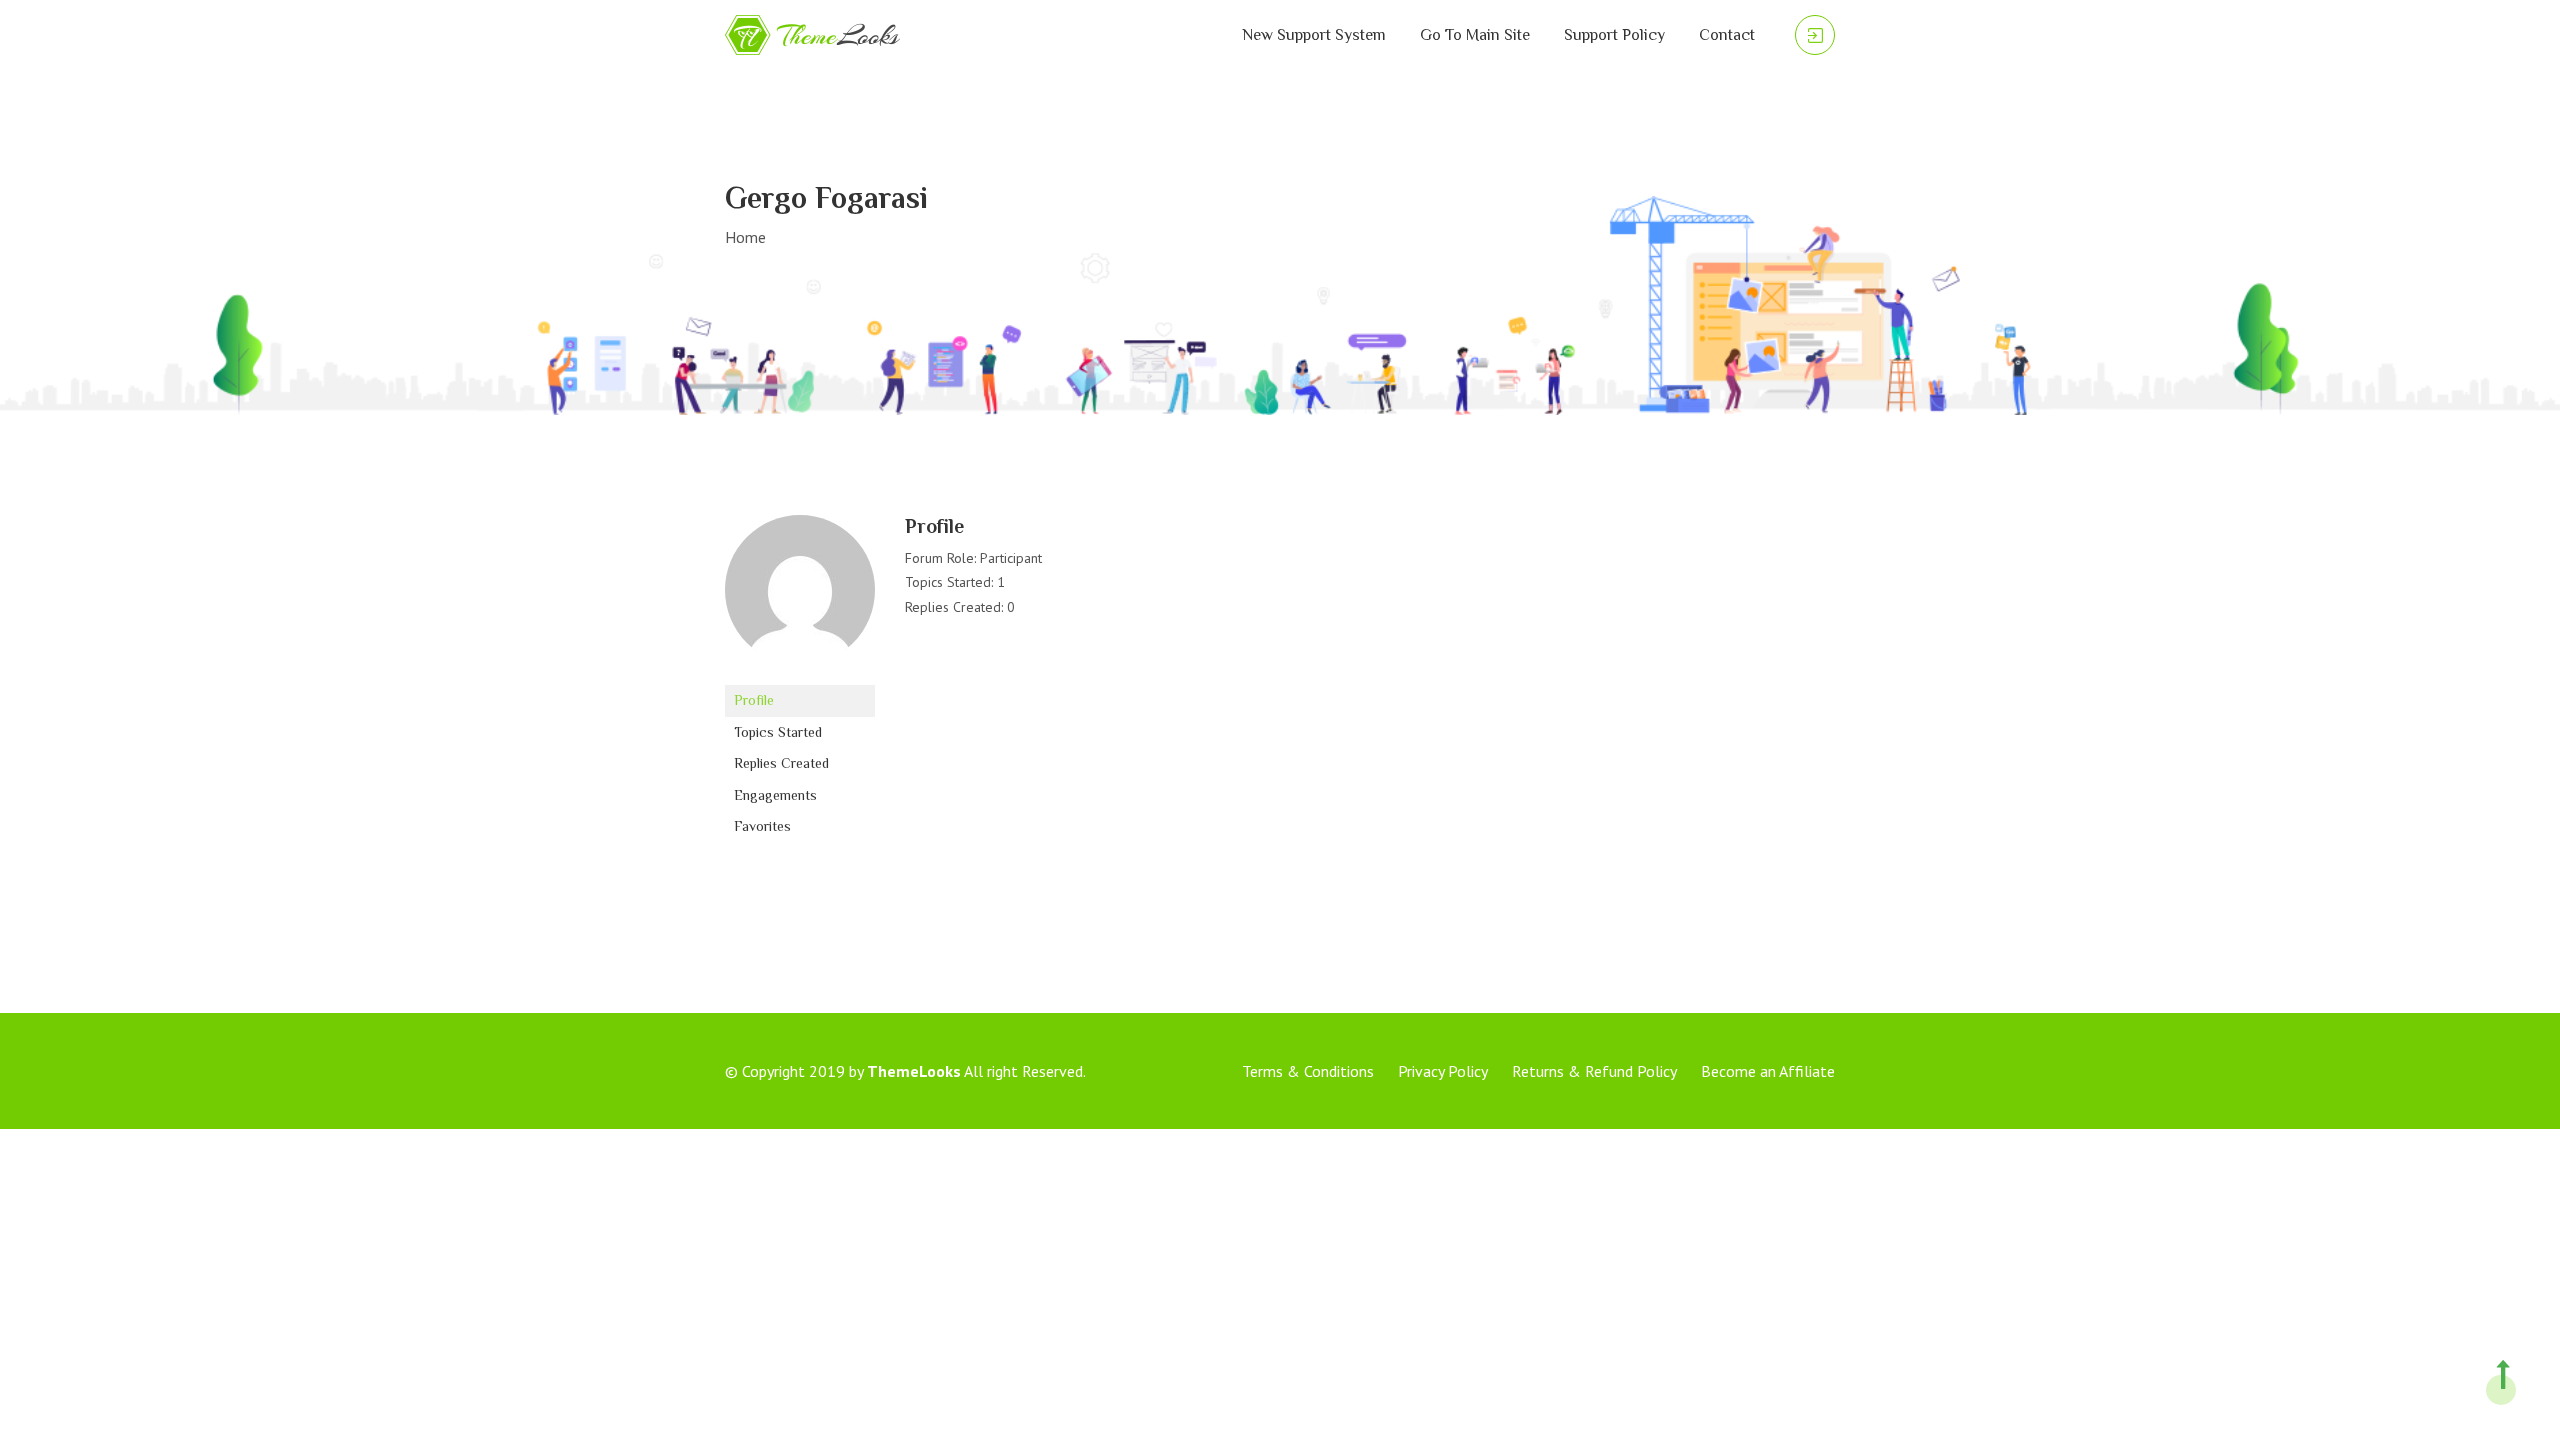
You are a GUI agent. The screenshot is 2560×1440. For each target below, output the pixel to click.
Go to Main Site (1475, 35)
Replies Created (781, 763)
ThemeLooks (914, 1071)
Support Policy (1614, 35)
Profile (754, 700)
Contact (1727, 35)
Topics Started (778, 732)
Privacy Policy (1443, 1071)
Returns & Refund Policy (1594, 1071)
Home (745, 237)
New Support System (1314, 35)
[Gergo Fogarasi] (800, 599)
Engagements (775, 795)
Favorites (762, 826)
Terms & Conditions (1308, 1071)
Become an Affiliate (1768, 1071)
